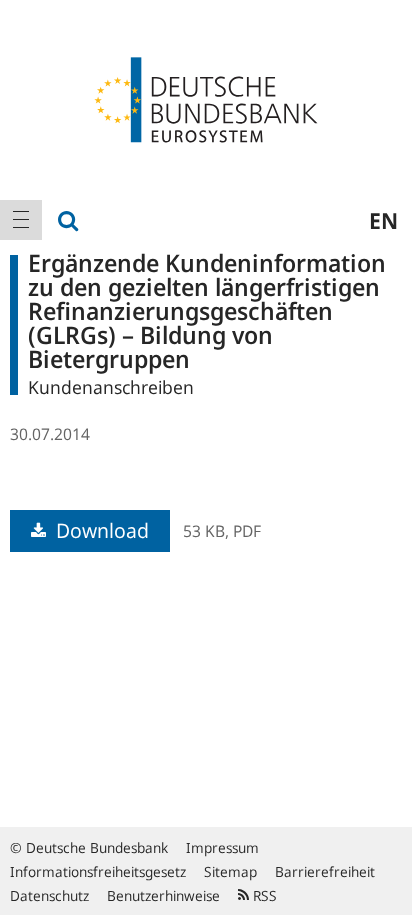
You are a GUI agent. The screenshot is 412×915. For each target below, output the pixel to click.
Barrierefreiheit (325, 871)
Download (100, 530)
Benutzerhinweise (163, 895)
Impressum (222, 847)
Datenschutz (49, 895)
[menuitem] (21, 220)
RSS (263, 895)
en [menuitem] (383, 220)
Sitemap (230, 871)
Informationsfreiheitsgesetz (98, 871)
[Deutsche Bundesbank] (206, 98)
